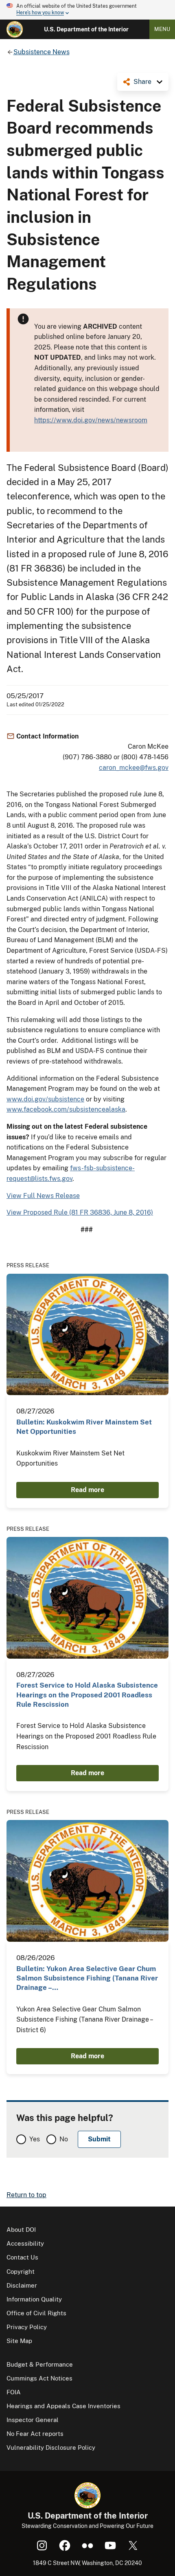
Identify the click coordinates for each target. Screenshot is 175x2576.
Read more (87, 1490)
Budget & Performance (40, 2364)
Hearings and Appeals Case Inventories (63, 2406)
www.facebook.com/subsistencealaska (66, 1109)
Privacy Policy (27, 2327)
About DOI (21, 2230)
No (64, 2139)
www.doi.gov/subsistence (45, 1099)
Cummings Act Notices (39, 2378)
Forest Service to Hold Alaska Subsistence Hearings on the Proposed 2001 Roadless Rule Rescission (87, 1695)
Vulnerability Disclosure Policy (51, 2447)
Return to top (26, 2195)
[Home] (15, 29)
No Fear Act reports (35, 2434)
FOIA (14, 2392)
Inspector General (33, 2420)
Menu (162, 29)
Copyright (21, 2272)
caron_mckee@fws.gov (134, 768)
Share (142, 82)
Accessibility (25, 2243)
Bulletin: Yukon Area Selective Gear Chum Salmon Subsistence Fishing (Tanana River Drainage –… (87, 1978)
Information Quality (34, 2299)
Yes (35, 2139)
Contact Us (22, 2257)
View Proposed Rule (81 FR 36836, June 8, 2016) (80, 1212)
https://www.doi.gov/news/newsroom (91, 420)
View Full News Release (43, 1196)
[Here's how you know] (87, 10)
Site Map (19, 2341)
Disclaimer (22, 2285)
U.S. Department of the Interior (86, 29)
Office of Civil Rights (36, 2313)
